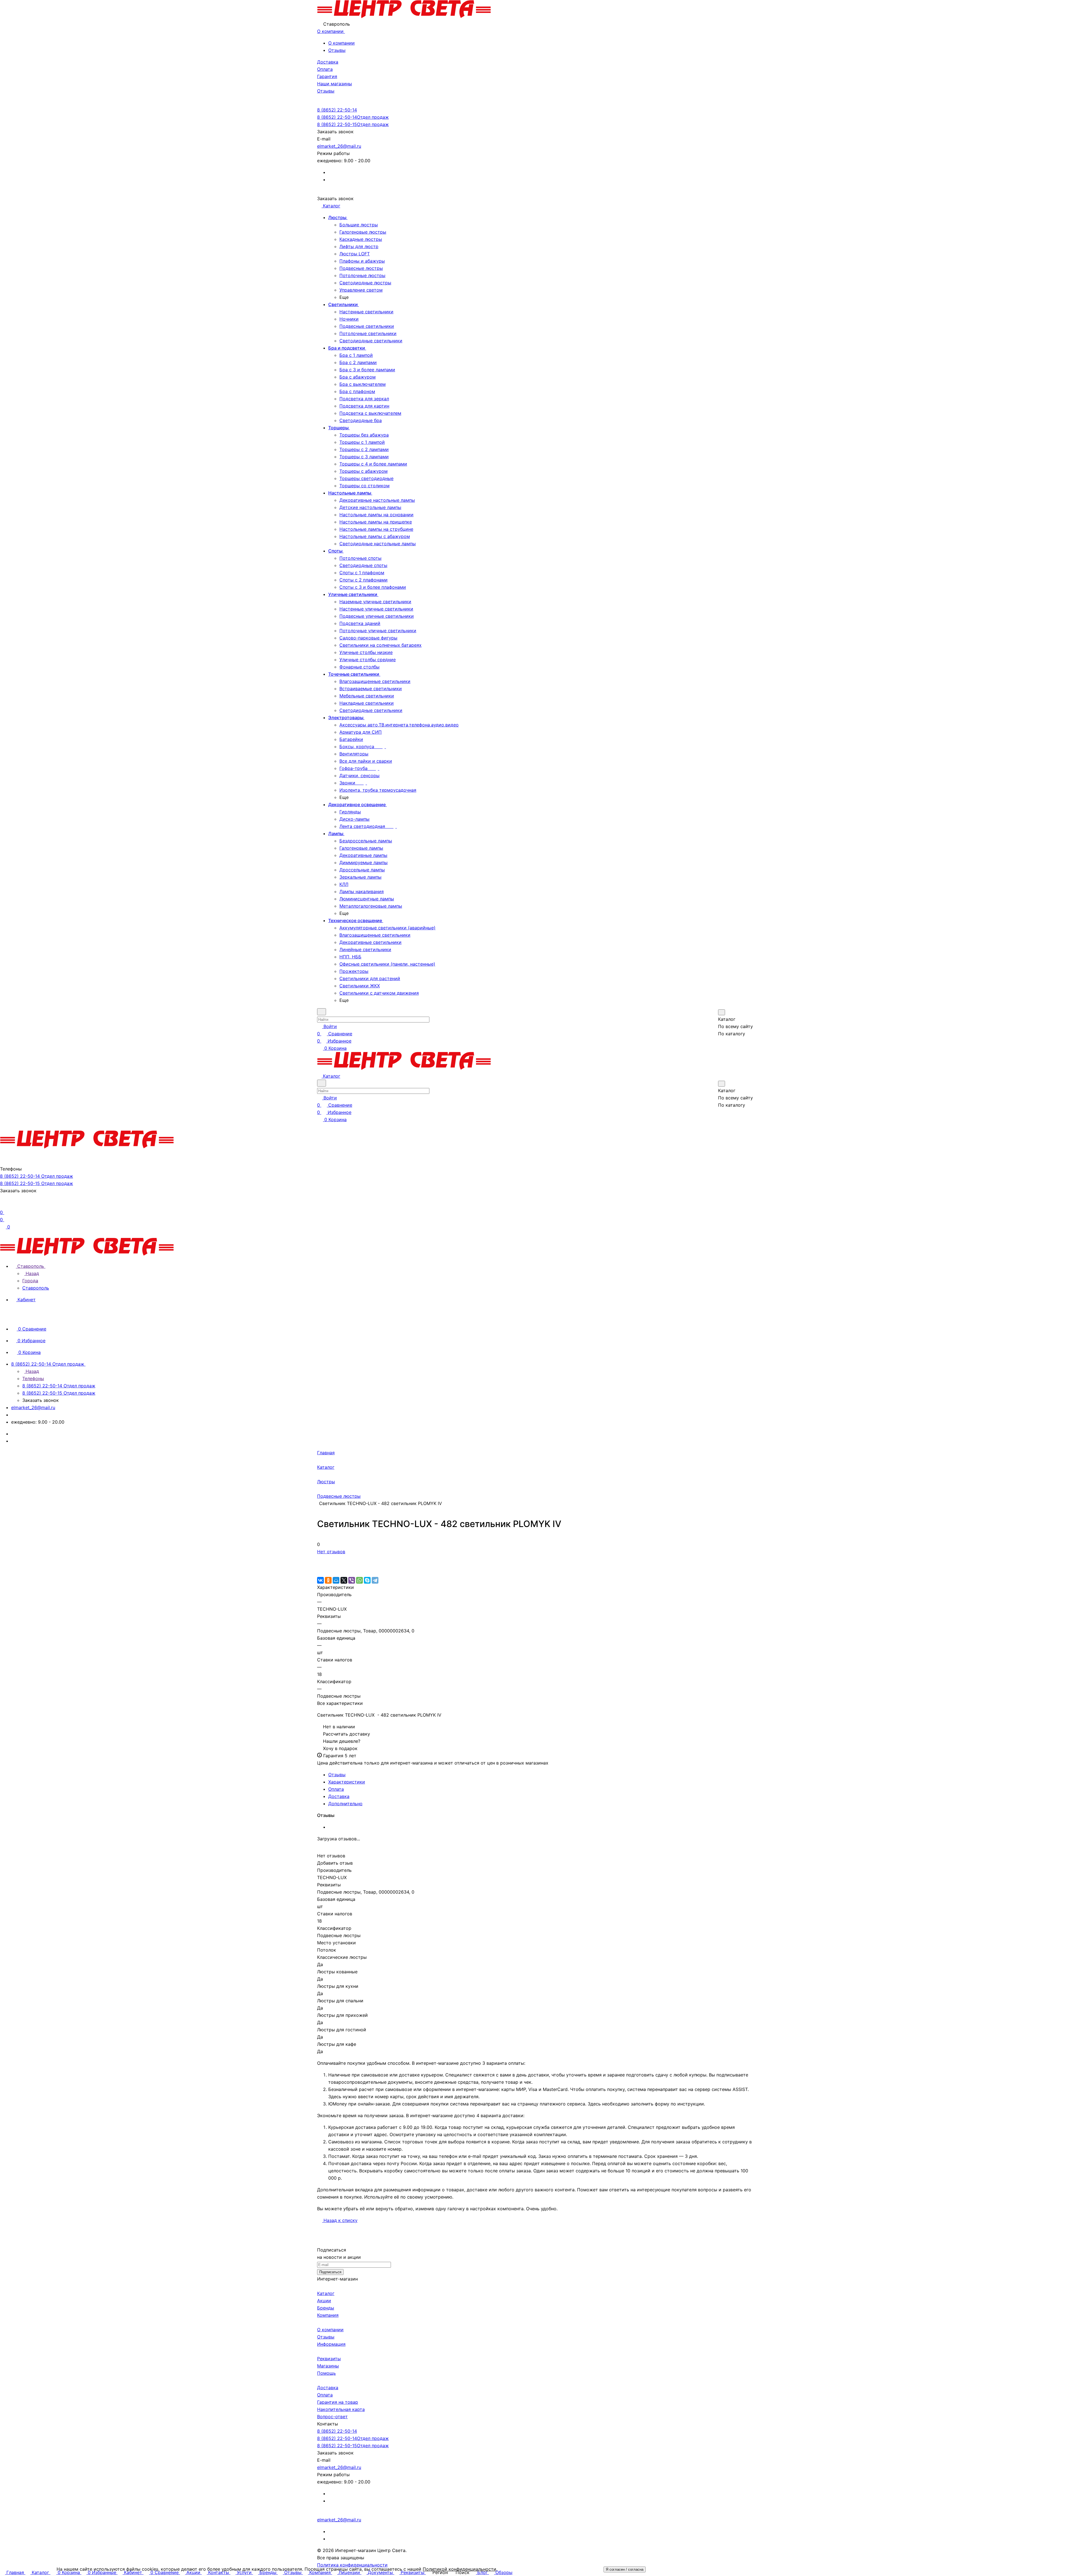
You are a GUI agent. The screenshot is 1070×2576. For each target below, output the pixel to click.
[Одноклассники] (328, 1580)
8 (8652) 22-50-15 (353, 124)
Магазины (328, 2366)
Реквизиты (329, 2359)
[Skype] (367, 1580)
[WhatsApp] (359, 1580)
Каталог (326, 2293)
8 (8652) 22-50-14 (337, 110)
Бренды (326, 2308)
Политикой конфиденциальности (459, 2569)
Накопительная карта (341, 2409)
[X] (344, 1580)
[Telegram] (375, 1580)
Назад (32, 1273)
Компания (328, 2315)
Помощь (326, 2373)
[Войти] (3, 1205)
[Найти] (725, 1045)
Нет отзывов (331, 1552)
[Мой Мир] (336, 1580)
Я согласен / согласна (625, 2569)
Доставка (339, 1796)
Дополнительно (345, 1804)
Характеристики (347, 1782)
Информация (331, 2344)
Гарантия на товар (338, 2402)
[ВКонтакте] (320, 1580)
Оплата (336, 1789)
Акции (324, 2301)
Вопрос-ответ (332, 2417)
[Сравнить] (320, 1566)
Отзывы (337, 50)
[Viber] (352, 1580)
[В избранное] (320, 1559)
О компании (341, 43)
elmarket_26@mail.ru (339, 146)
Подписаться (330, 2272)
